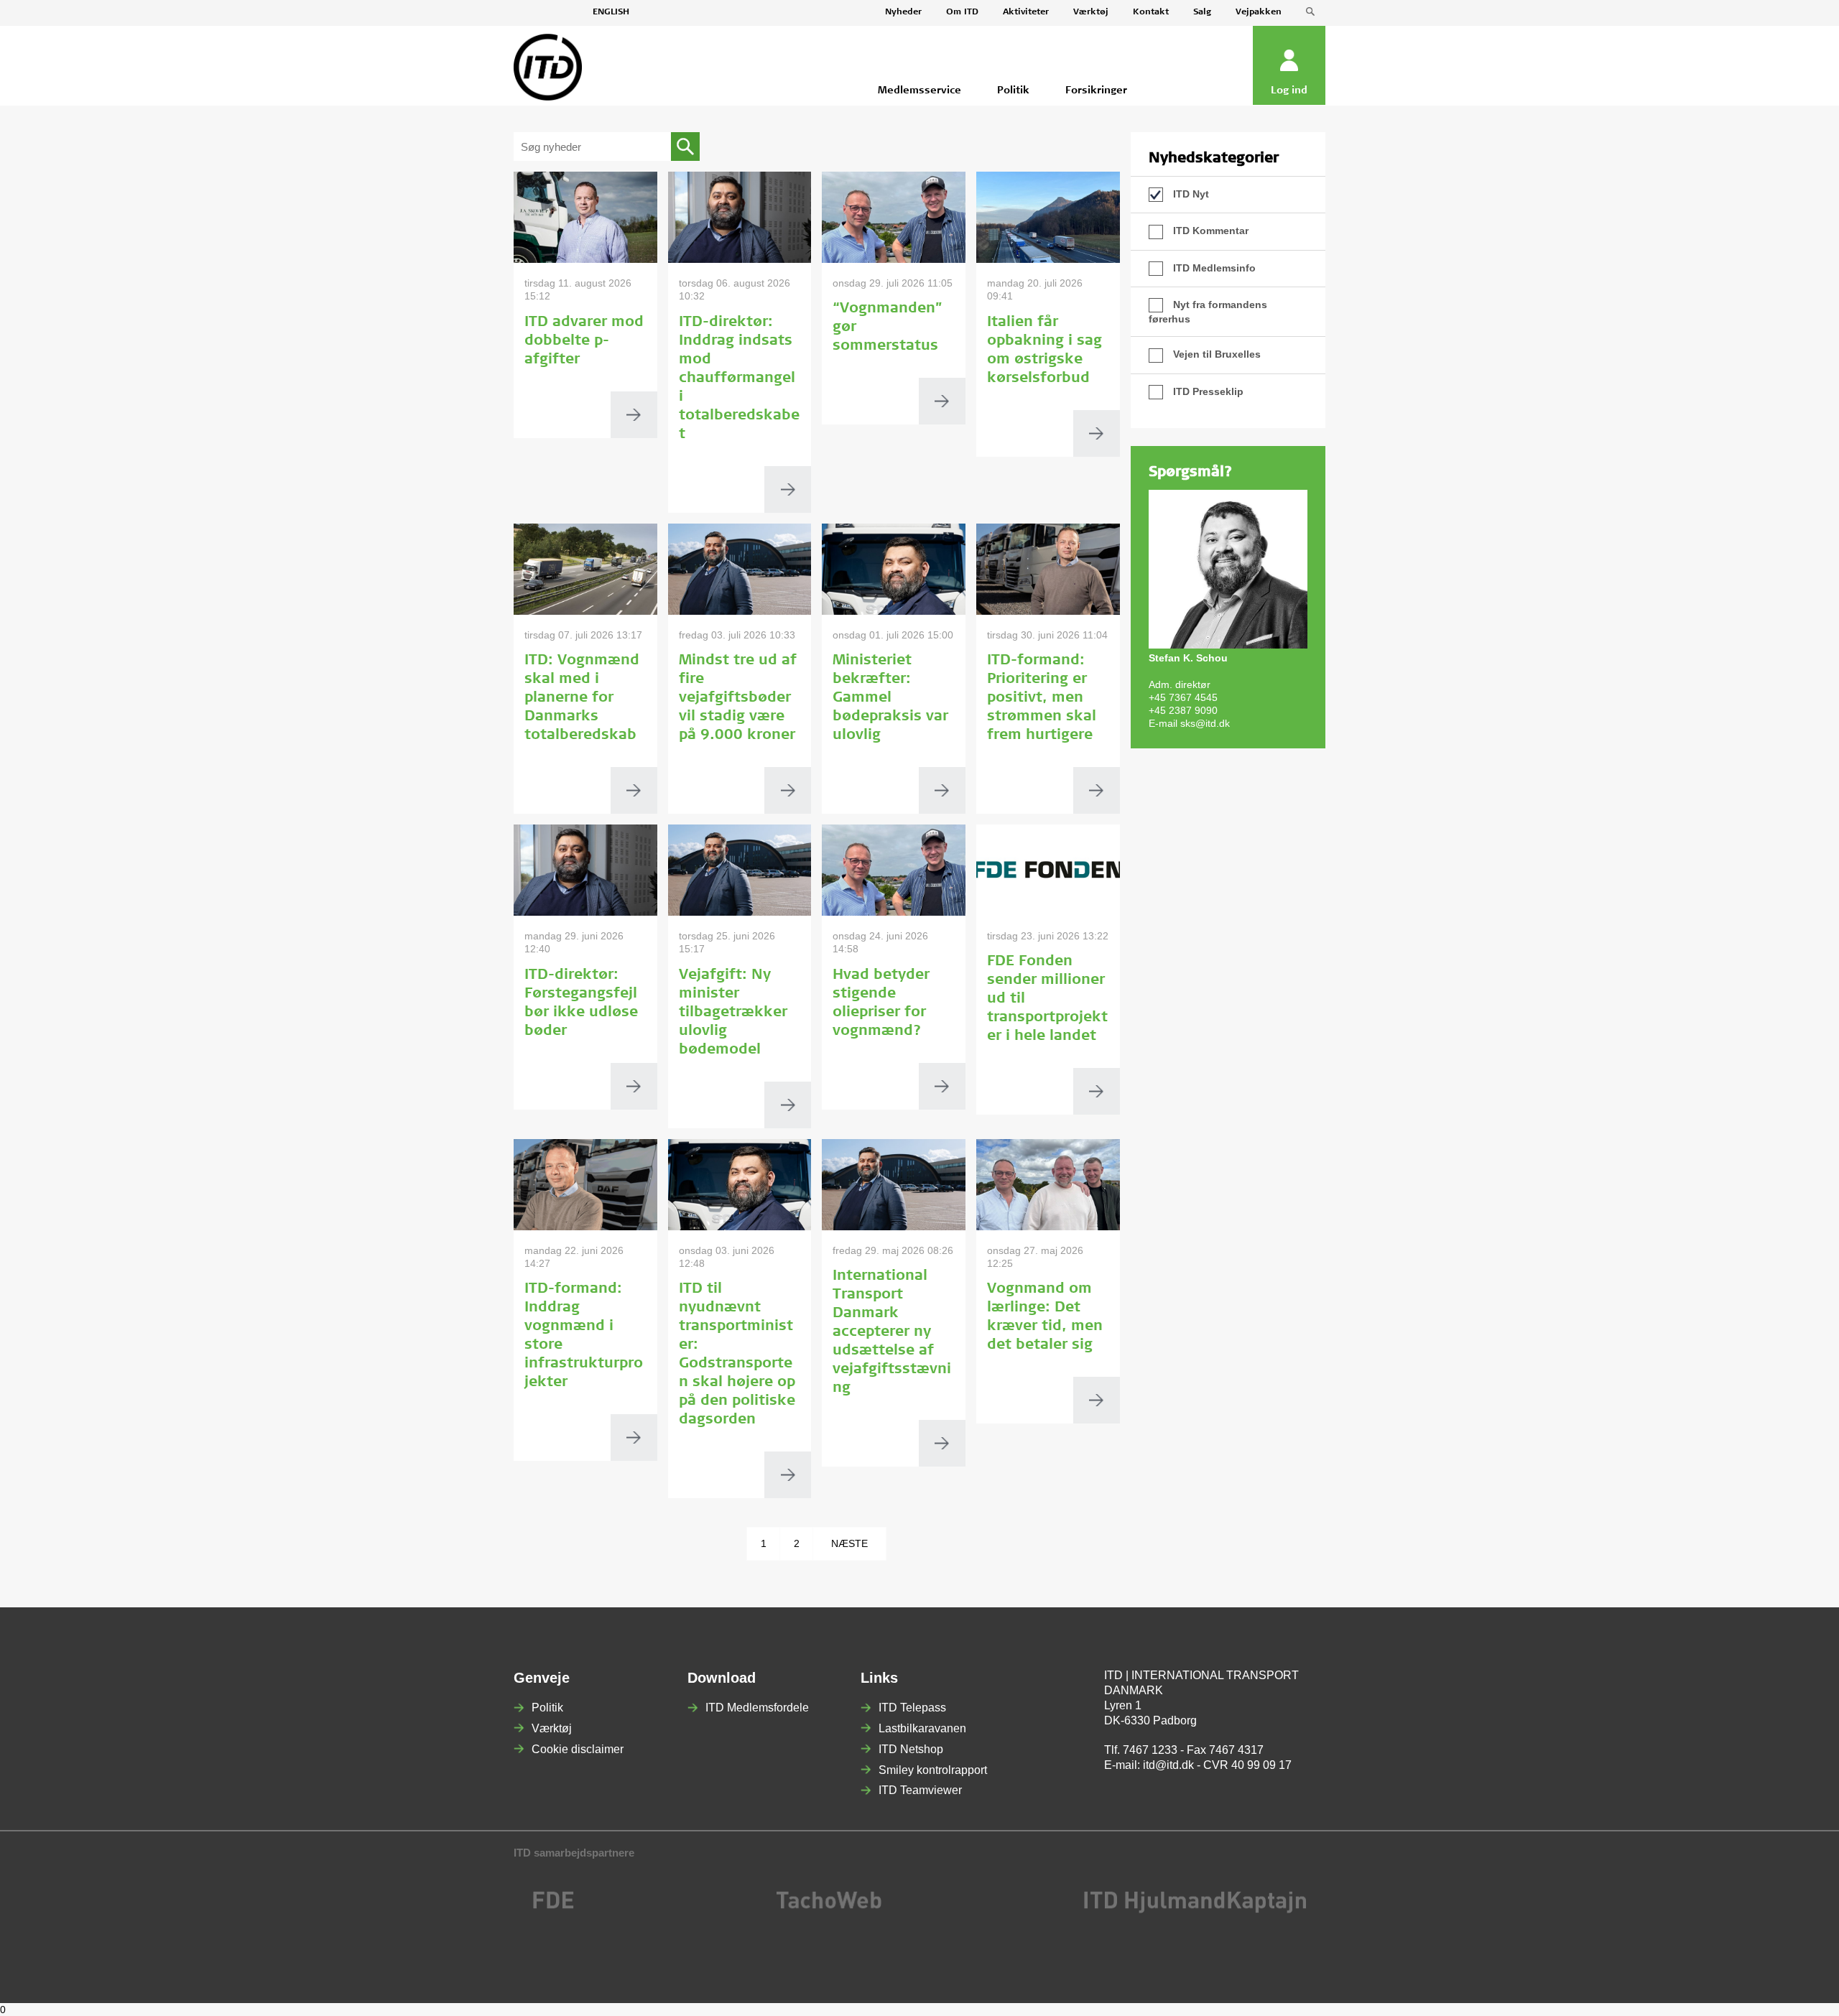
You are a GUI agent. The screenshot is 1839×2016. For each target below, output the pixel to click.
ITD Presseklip (1207, 391)
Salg (1202, 12)
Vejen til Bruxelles (1215, 354)
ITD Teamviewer (920, 1790)
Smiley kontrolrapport (933, 1770)
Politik (547, 1708)
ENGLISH (611, 12)
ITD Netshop (911, 1749)
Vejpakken (1259, 12)
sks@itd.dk (1205, 723)
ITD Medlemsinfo (1213, 268)
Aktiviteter (1026, 12)
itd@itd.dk (1168, 1765)
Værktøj (1091, 12)
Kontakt (1151, 12)
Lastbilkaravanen (922, 1728)
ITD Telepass (912, 1708)
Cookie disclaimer (578, 1749)
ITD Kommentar (1209, 231)
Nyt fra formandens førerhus (1208, 312)
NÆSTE (849, 1543)
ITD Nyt (1190, 194)
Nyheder (903, 12)
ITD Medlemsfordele (757, 1708)
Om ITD (962, 12)
